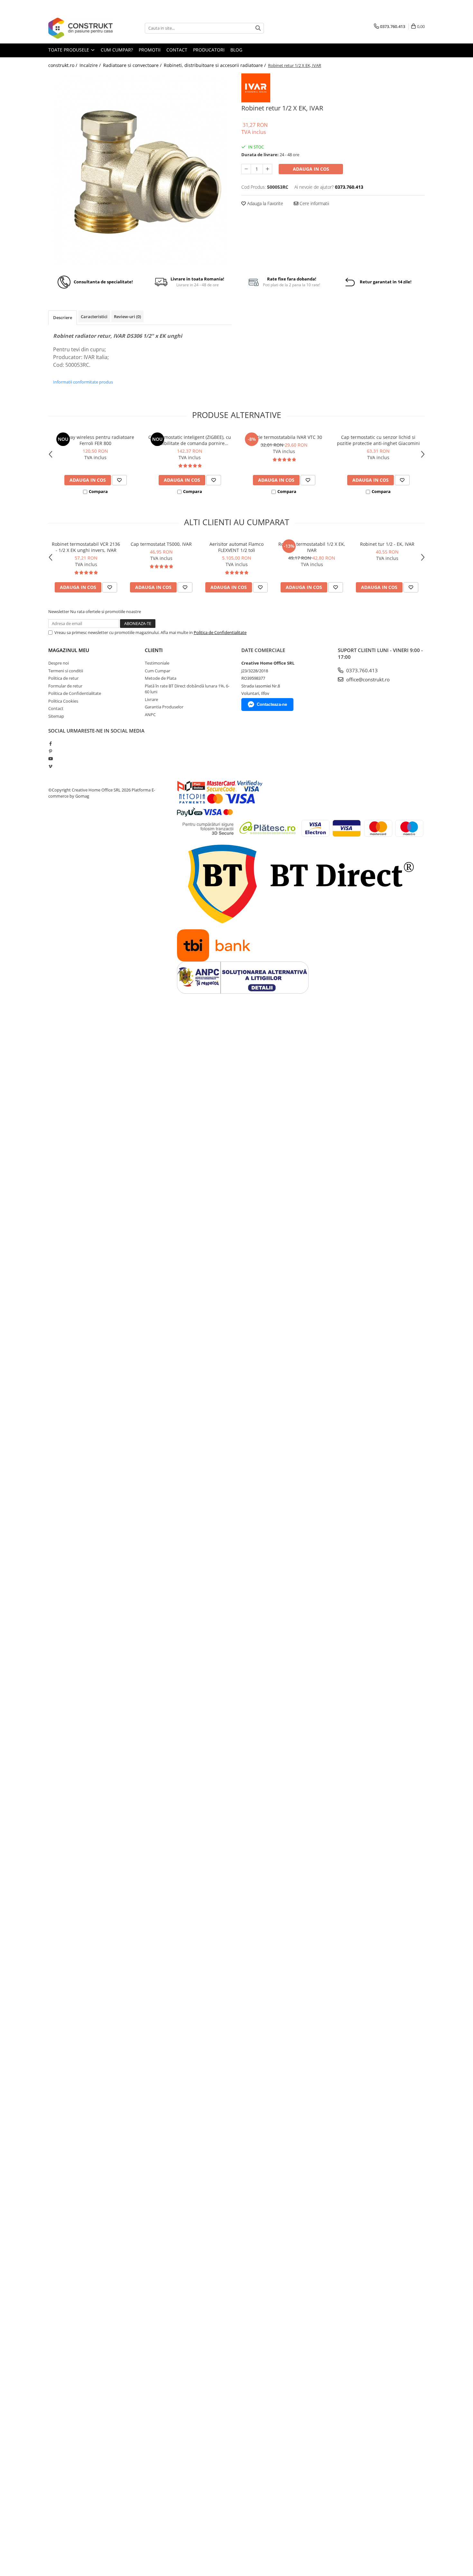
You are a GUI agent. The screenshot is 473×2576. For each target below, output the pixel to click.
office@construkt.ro (367, 679)
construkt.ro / (63, 65)
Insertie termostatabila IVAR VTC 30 (284, 437)
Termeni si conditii (66, 671)
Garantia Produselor (164, 707)
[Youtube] (50, 759)
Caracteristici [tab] (94, 317)
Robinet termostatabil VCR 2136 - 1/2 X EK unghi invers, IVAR (86, 547)
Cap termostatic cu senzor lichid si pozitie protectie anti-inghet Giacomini (378, 440)
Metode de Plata (161, 678)
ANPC (150, 715)
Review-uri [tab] (127, 317)
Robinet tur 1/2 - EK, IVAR (387, 544)
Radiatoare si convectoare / (133, 65)
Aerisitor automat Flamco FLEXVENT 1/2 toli (236, 547)
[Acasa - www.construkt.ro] (80, 28)
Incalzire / (91, 65)
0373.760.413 (361, 670)
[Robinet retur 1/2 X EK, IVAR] (140, 170)
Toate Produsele (69, 50)
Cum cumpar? (117, 50)
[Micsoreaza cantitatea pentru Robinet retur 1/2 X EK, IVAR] (246, 169)
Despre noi (59, 663)
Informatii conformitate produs (83, 382)
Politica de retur (63, 678)
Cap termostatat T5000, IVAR (161, 544)
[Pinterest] (50, 751)
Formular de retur (65, 686)
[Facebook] (50, 743)
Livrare (151, 699)
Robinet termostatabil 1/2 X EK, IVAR (312, 547)
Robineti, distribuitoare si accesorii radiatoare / (215, 65)
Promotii (150, 50)
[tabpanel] (140, 170)
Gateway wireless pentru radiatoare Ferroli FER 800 (96, 440)
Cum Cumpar (158, 671)
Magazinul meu (69, 650)
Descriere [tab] (63, 317)
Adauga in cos (311, 169)
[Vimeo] (50, 766)
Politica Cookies (63, 701)
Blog (236, 50)
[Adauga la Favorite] (119, 480)
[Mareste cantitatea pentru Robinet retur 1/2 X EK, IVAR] (267, 169)
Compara (98, 491)
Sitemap (56, 716)
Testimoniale (157, 663)
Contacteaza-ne (272, 704)
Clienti (154, 650)
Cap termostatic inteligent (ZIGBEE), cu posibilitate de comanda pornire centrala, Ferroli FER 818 (190, 440)
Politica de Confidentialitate (220, 632)
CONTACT (177, 50)
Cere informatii (314, 203)
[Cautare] (258, 28)
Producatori (209, 50)
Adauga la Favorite (264, 203)
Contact (56, 708)
